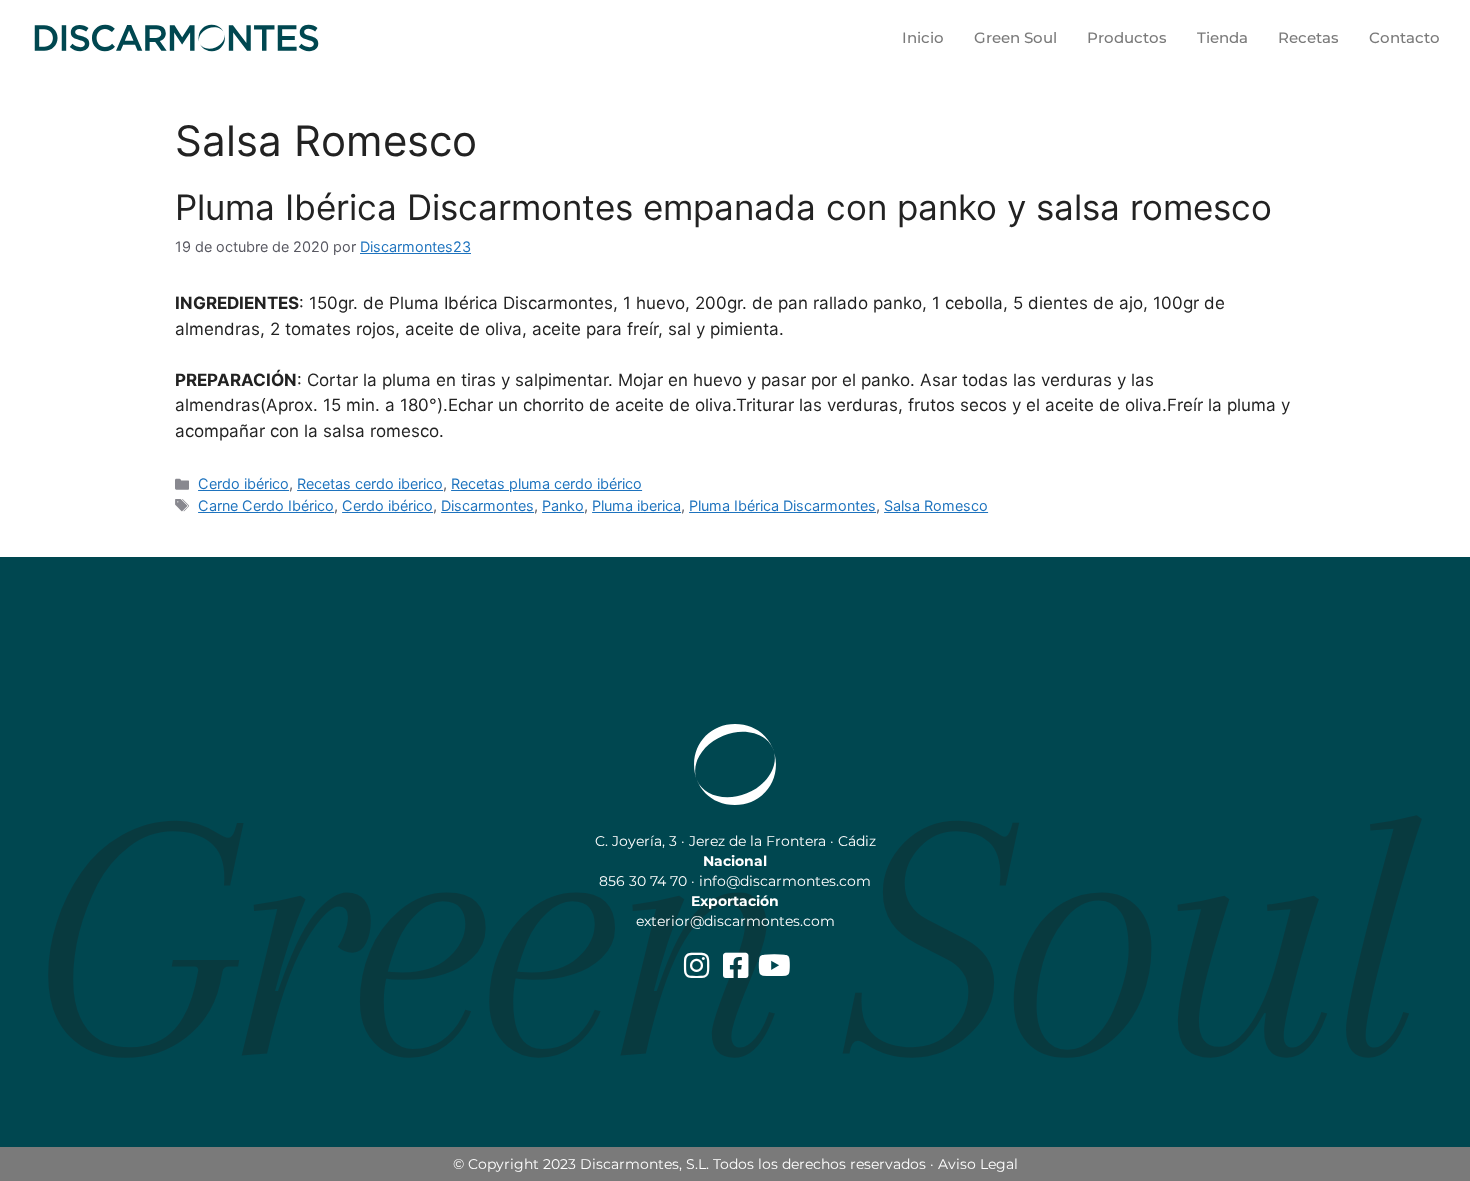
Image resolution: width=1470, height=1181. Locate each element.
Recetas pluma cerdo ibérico (546, 483)
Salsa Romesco (936, 505)
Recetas (1308, 37)
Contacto (1404, 37)
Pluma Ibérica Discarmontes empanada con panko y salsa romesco (723, 207)
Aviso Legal (978, 1164)
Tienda (1222, 37)
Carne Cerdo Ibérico (266, 505)
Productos (1127, 37)
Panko (563, 505)
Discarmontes (487, 505)
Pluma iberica (636, 505)
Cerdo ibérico (243, 483)
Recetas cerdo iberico (370, 483)
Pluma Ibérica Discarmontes (782, 505)
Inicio (923, 37)
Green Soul (1015, 37)
